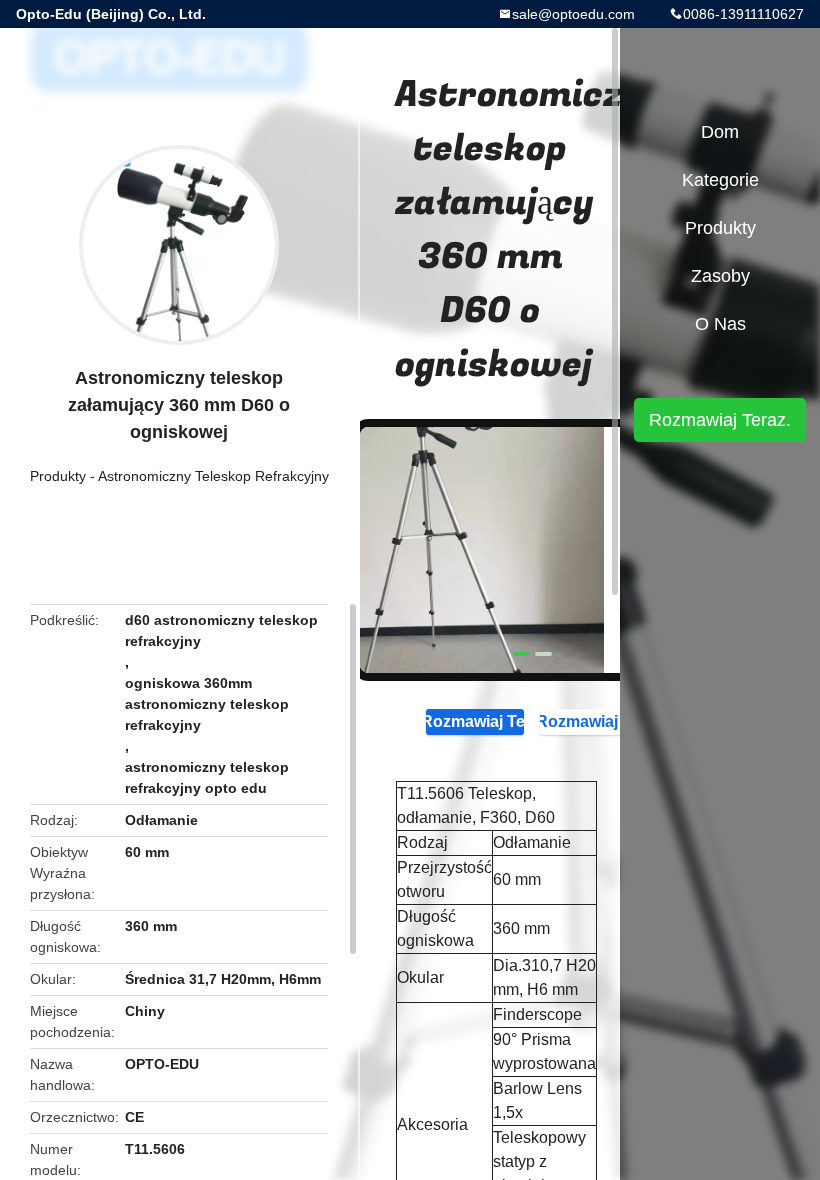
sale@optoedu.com (573, 14)
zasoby (720, 276)
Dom (720, 132)
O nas (720, 324)
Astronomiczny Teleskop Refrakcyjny (213, 476)
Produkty (58, 476)
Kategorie (720, 180)
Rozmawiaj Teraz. (475, 721)
